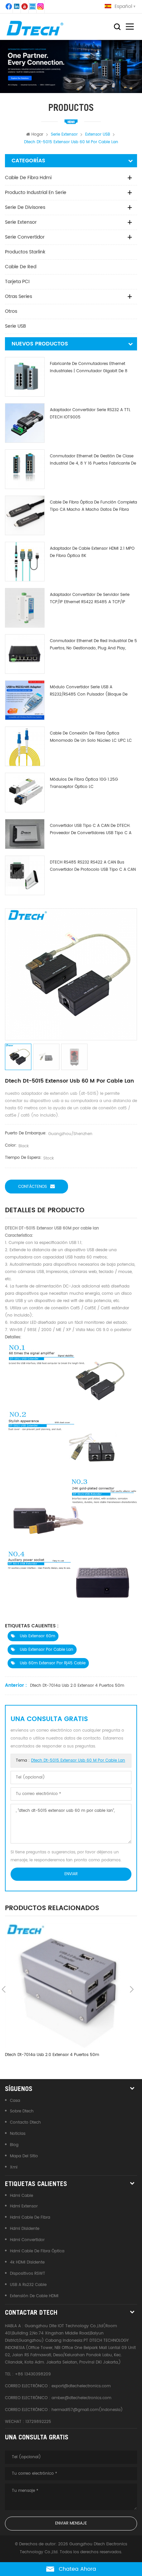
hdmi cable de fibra (30, 2217)
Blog (14, 2145)
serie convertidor (25, 237)
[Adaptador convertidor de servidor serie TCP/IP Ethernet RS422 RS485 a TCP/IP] (25, 608)
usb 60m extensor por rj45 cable (52, 1663)
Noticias (18, 2134)
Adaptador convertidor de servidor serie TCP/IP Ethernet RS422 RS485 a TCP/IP (90, 598)
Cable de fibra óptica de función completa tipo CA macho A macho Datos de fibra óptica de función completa (93, 506)
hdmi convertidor (27, 2240)
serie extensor (21, 222)
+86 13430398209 (33, 2374)
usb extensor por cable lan (46, 1650)
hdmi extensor (24, 2206)
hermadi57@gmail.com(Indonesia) (87, 2410)
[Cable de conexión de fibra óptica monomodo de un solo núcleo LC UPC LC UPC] (25, 746)
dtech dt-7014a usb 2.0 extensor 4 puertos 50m (77, 1686)
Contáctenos (33, 1187)
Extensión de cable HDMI (34, 2296)
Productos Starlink (25, 252)
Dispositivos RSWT (28, 2274)
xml (14, 2167)
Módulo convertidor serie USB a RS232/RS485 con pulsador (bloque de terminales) (89, 691)
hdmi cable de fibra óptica (37, 2251)
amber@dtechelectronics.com (81, 2398)
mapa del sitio (24, 2156)
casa (15, 2101)
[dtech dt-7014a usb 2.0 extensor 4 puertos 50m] (68, 1985)
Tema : (71, 1761)
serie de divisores (25, 207)
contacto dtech (25, 2122)
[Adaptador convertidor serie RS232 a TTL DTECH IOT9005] (25, 423)
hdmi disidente (25, 2229)
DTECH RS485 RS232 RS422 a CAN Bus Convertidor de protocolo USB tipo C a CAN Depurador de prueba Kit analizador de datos (93, 866)
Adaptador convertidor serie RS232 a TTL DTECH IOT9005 (90, 414)
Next (132, 1989)
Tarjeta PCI (17, 282)
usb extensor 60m (37, 1636)
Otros (11, 311)
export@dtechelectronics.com (81, 2386)
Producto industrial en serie (36, 193)
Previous (4, 1989)
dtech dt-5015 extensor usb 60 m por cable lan (78, 1761)
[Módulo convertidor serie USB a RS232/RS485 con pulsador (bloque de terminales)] (25, 700)
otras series (18, 296)
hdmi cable (21, 2196)
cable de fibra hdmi (28, 178)
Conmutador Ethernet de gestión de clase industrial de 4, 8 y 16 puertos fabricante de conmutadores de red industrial (93, 460)
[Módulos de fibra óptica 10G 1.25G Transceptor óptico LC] (25, 793)
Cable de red (21, 267)
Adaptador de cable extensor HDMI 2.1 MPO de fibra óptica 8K (92, 552)
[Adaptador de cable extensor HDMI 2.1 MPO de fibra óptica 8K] (25, 562)
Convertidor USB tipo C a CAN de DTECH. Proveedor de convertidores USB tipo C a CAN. (91, 830)
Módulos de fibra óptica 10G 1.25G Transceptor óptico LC (84, 783)
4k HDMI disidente (27, 2262)
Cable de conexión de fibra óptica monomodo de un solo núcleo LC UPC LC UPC (91, 737)
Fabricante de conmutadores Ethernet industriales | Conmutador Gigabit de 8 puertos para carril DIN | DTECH (89, 368)
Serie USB (16, 326)
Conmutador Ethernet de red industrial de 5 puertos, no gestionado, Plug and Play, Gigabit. (93, 645)
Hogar (37, 134)
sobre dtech (22, 2111)
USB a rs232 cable (28, 2285)
